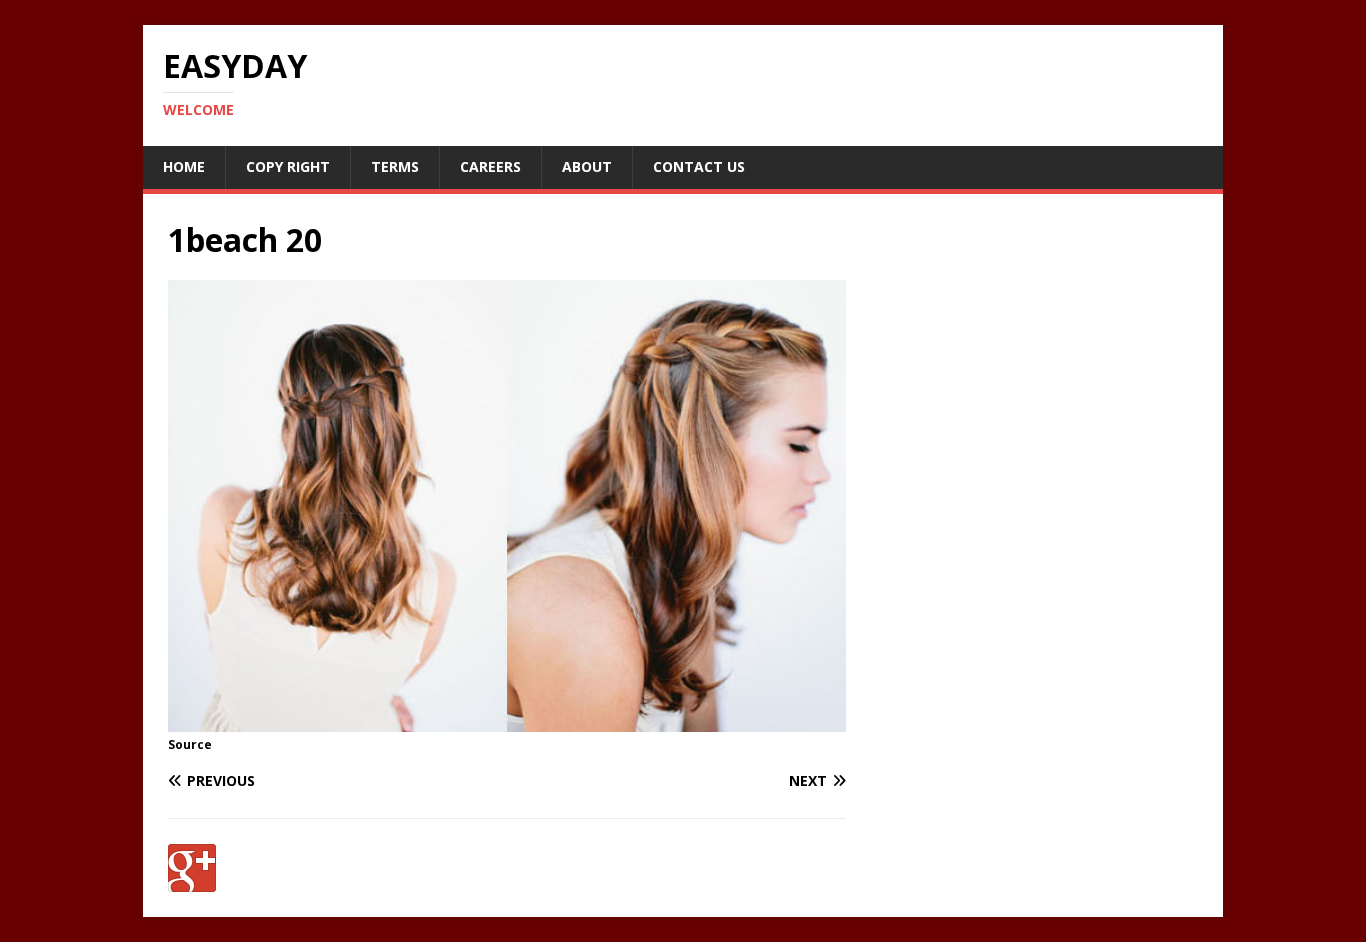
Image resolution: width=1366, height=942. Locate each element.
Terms (395, 166)
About (587, 166)
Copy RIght (288, 166)
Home (184, 166)
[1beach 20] (507, 720)
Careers (490, 166)
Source (190, 744)
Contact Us (699, 166)
